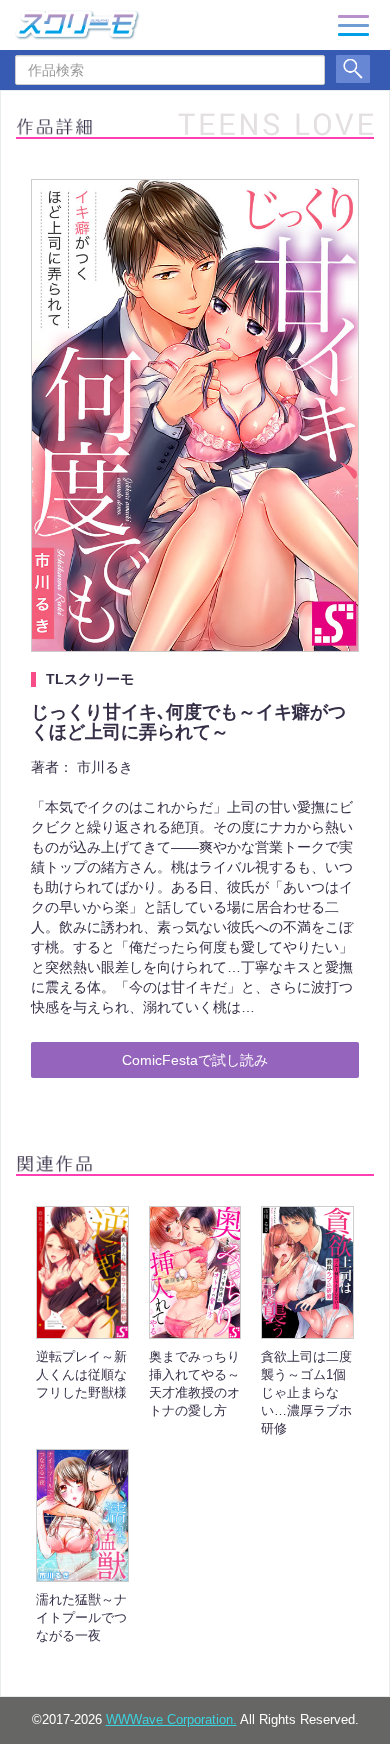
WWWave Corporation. (171, 1720)
